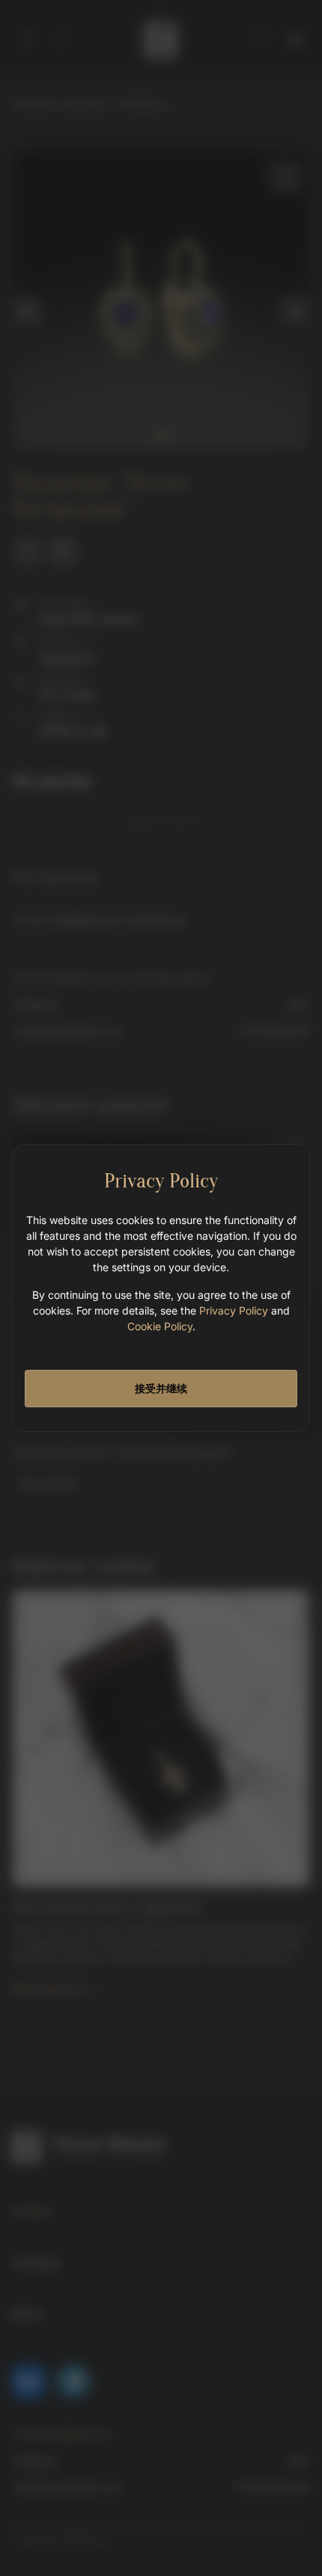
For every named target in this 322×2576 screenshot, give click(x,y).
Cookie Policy (160, 1326)
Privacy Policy (234, 1310)
